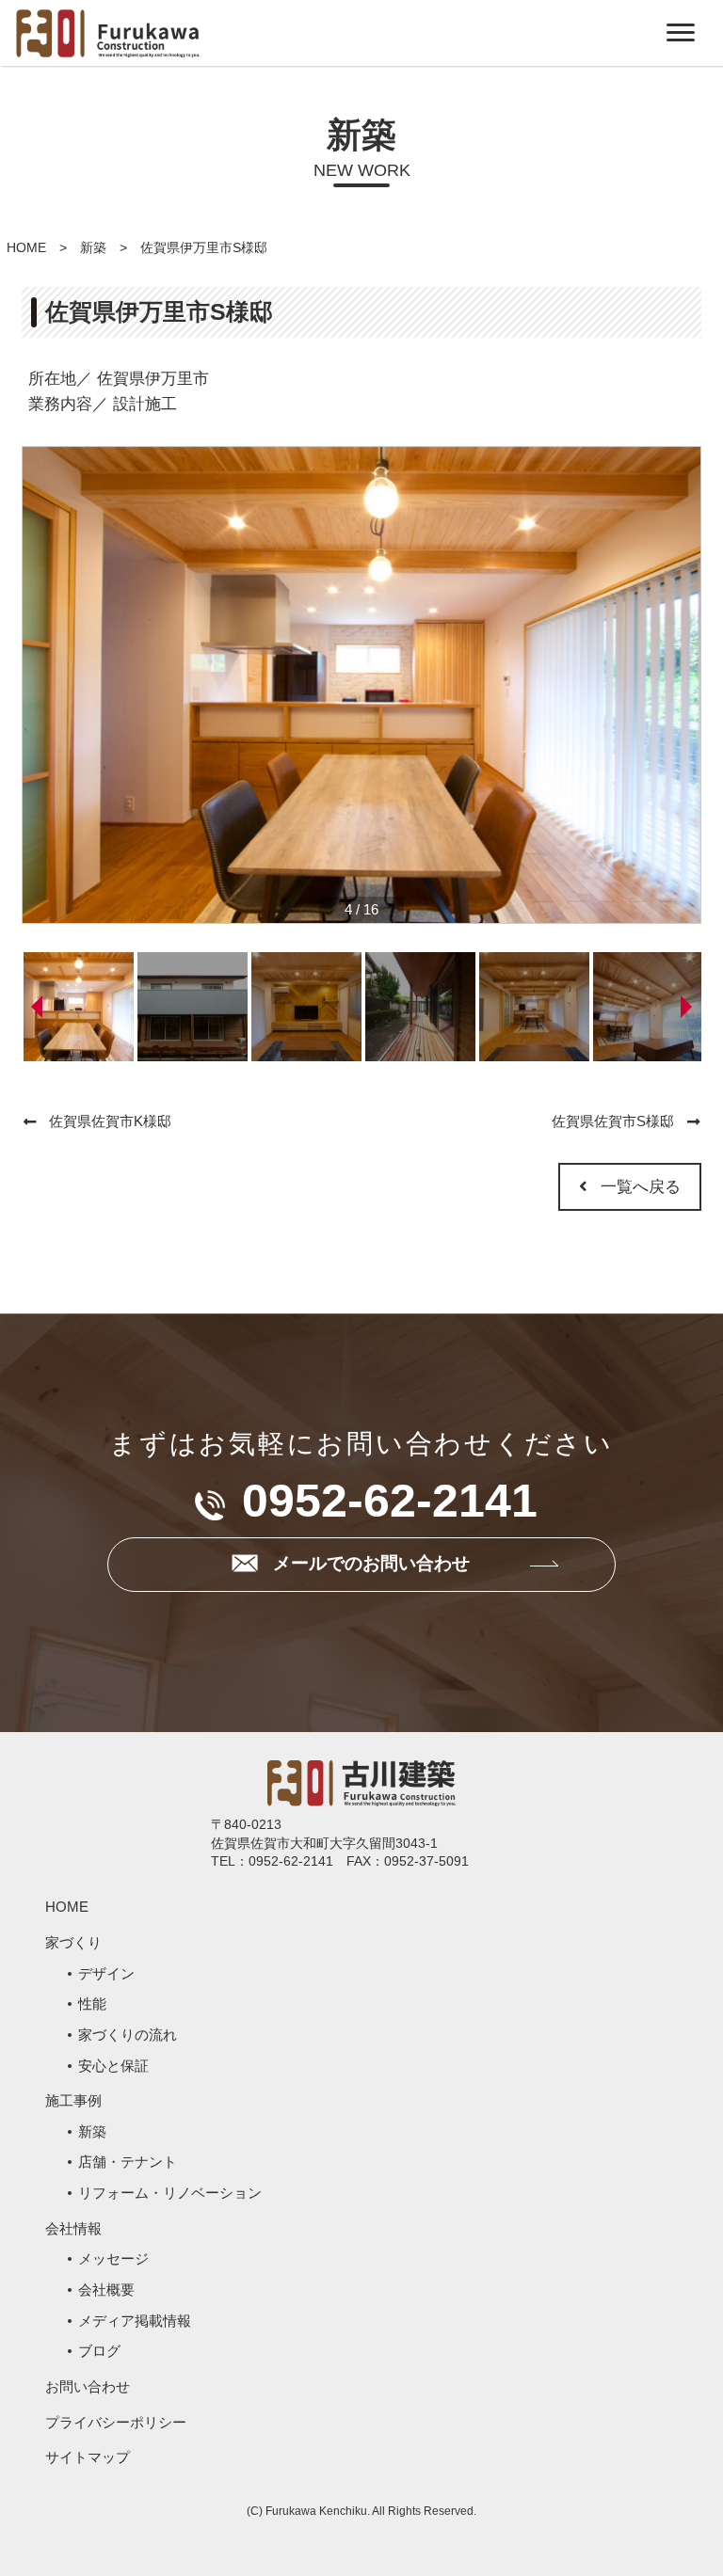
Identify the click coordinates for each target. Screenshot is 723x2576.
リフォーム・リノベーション (170, 2193)
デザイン (106, 1973)
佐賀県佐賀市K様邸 (110, 1121)
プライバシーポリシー (116, 2422)
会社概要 (106, 2290)
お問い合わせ (88, 2386)
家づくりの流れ (128, 2035)
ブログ (99, 2351)
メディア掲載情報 (135, 2321)
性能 (92, 2004)
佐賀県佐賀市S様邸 (613, 1121)
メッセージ (113, 2258)
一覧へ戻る (641, 1187)
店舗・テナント (128, 2162)
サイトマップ (88, 2457)
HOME (26, 247)
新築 (93, 247)
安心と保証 (113, 2066)
